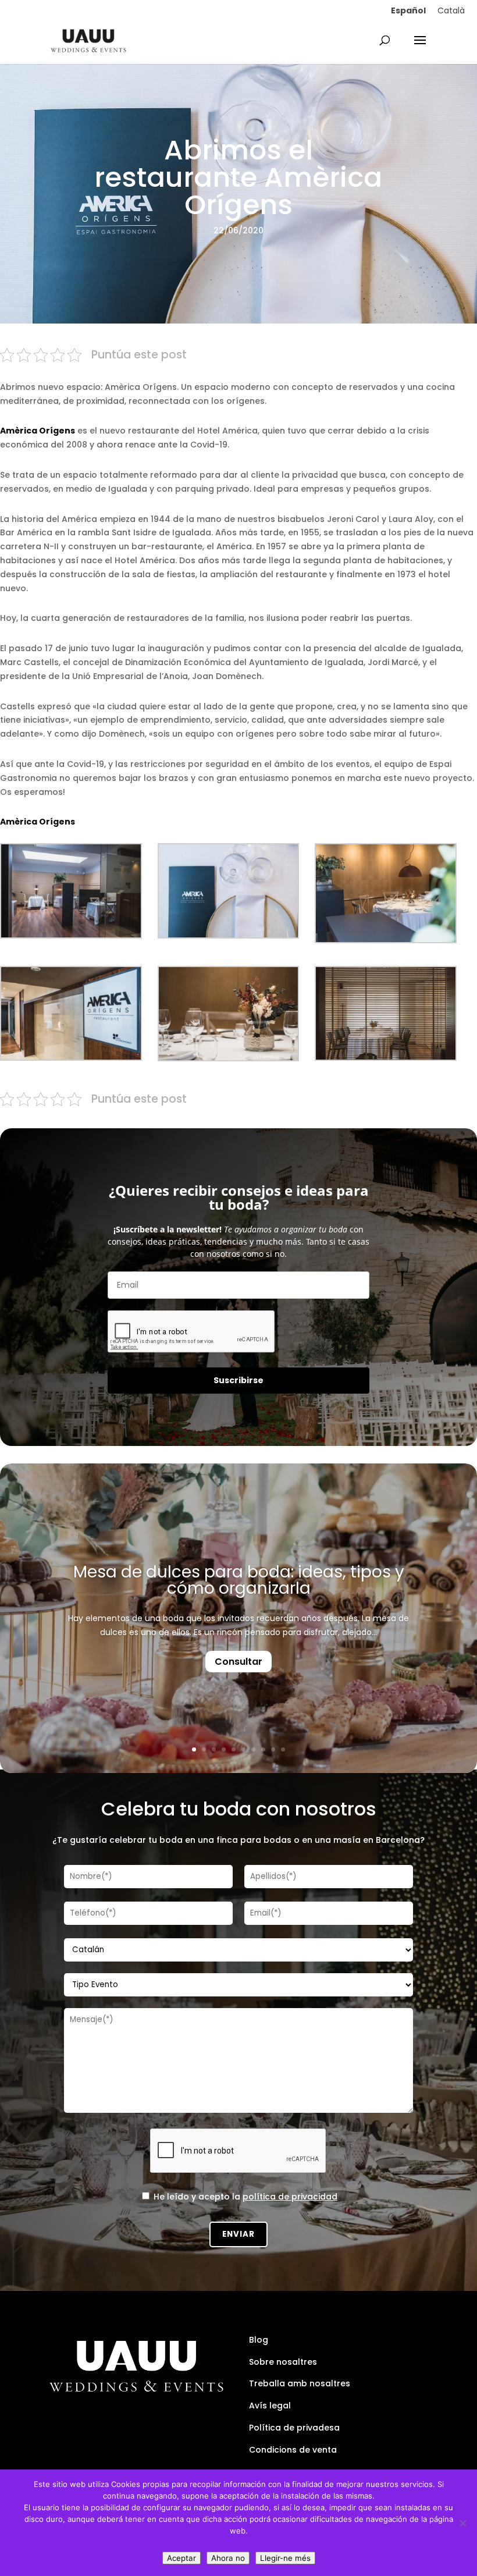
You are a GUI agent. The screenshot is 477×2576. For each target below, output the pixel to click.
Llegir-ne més (285, 2558)
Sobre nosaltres (283, 2362)
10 (283, 1749)
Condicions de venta (293, 2450)
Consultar (238, 1662)
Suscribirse (238, 1380)
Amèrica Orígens (38, 822)
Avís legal (270, 2406)
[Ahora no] (462, 2523)
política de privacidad (290, 2197)
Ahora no (228, 2558)
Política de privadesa (294, 2428)
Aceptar (181, 2558)
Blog (259, 2340)
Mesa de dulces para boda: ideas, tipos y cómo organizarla (239, 1580)
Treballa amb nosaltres (300, 2383)
